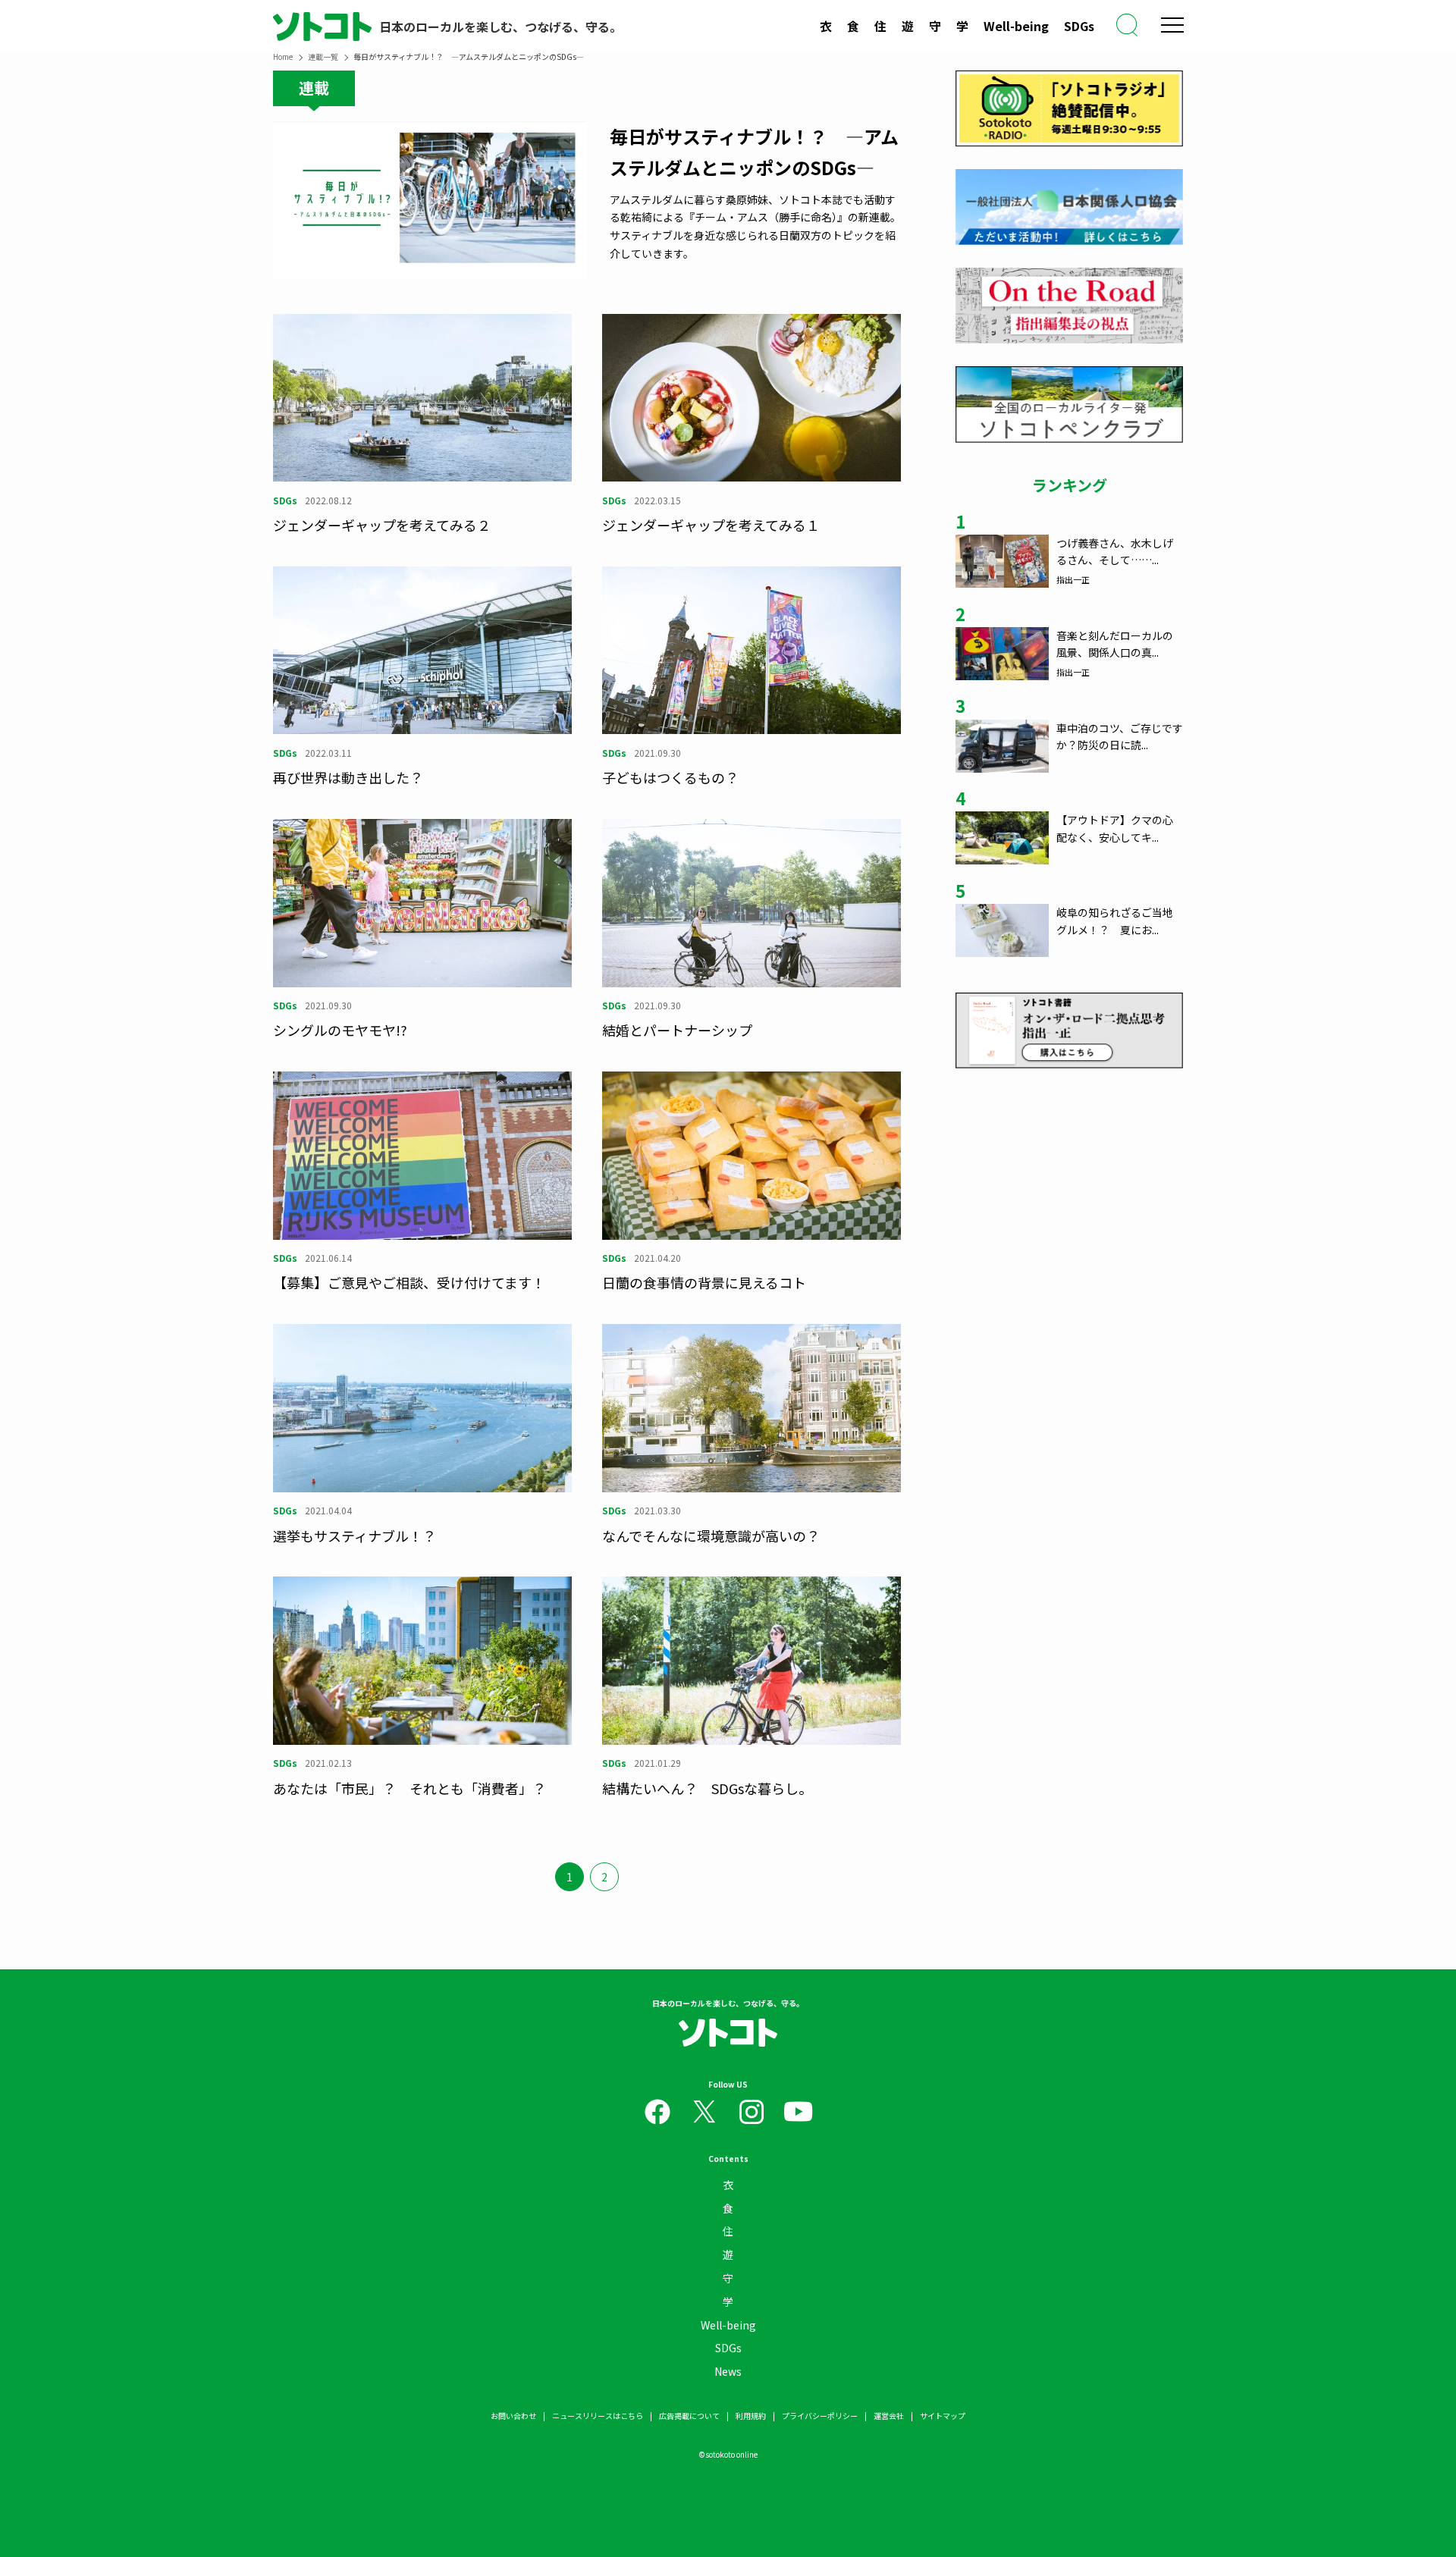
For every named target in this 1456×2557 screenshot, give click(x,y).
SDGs (1079, 26)
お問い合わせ (513, 2416)
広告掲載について (689, 2416)
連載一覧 (323, 56)
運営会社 (889, 2416)
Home (283, 56)
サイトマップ (943, 2416)
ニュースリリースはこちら (598, 2416)
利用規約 (751, 2416)
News (728, 2371)
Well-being (1016, 26)
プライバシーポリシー (820, 2416)
